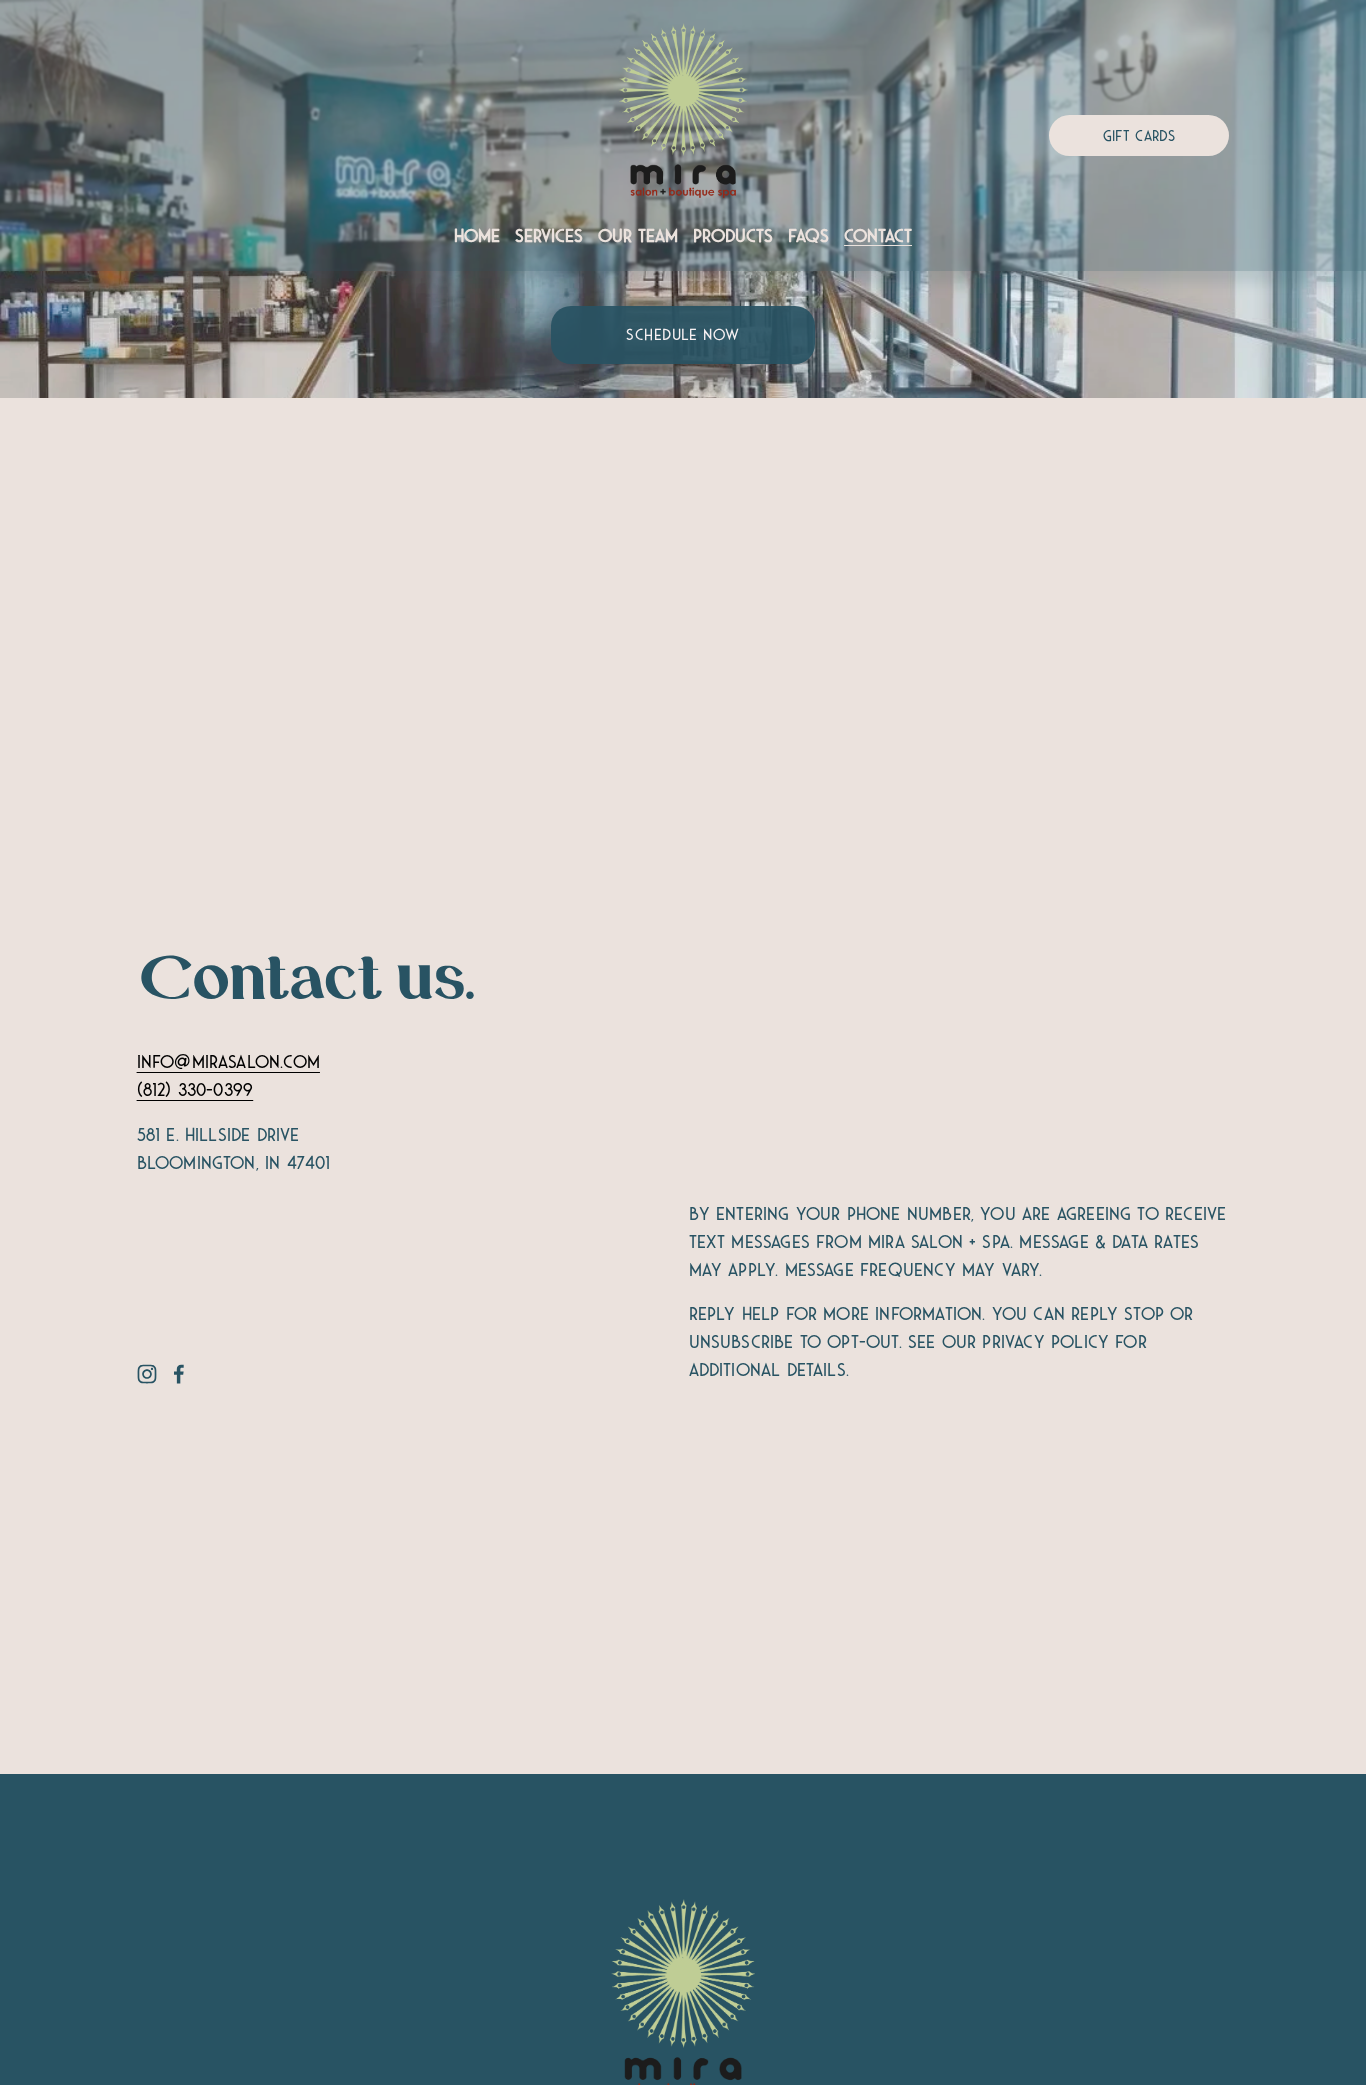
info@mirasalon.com (228, 1062)
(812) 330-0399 (195, 1090)
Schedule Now (683, 334)
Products (733, 236)
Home (477, 236)
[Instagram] (147, 1374)
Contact (878, 236)
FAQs (808, 236)
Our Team (638, 236)
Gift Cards (1139, 136)
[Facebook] (179, 1374)
